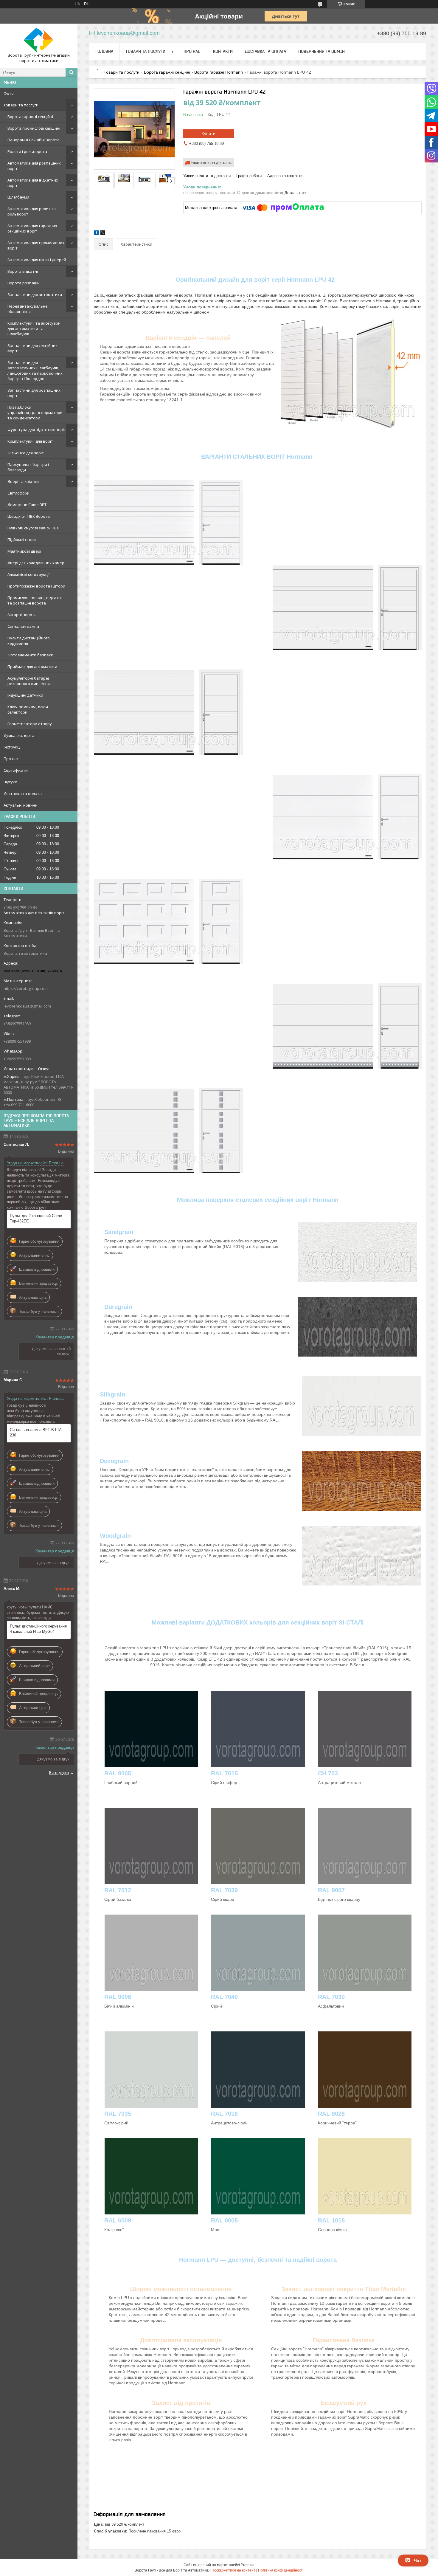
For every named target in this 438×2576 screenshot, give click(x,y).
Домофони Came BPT (27, 505)
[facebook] (96, 234)
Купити (209, 134)
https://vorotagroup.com (26, 988)
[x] (103, 234)
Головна (104, 51)
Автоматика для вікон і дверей (37, 260)
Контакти (223, 51)
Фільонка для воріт (26, 453)
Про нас (11, 759)
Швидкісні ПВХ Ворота (29, 516)
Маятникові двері (24, 551)
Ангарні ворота (22, 615)
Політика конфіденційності (281, 2570)
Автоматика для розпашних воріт (34, 166)
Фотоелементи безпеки (30, 655)
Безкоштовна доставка (212, 163)
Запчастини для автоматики (35, 295)
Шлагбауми (18, 197)
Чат (418, 2560)
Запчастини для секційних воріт (32, 348)
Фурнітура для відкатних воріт (37, 430)
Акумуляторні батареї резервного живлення (29, 681)
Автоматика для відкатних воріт (33, 183)
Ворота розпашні (24, 283)
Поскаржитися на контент (233, 2570)
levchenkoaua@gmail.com (27, 1006)
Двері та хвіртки (23, 481)
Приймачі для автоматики (32, 667)
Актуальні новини (21, 805)
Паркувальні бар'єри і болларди (28, 467)
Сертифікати (16, 770)
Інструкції (13, 747)
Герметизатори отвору (30, 724)
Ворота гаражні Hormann (219, 72)
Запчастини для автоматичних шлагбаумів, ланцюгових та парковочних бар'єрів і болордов (35, 371)
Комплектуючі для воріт (30, 441)
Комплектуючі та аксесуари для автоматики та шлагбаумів (34, 328)
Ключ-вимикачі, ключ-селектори (28, 709)
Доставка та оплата (23, 793)
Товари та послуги (21, 105)
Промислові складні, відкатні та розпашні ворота (35, 600)
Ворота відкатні (23, 271)
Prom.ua (248, 2565)
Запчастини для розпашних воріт (34, 393)
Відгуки (10, 782)
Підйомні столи (22, 540)
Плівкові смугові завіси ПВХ (33, 528)
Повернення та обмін (321, 51)
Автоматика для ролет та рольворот (32, 211)
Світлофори (18, 493)
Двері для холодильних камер (36, 563)
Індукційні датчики (25, 695)
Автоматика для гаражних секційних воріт (32, 228)
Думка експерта (19, 735)
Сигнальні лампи (23, 626)
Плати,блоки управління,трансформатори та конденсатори (35, 413)
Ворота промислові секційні (34, 128)
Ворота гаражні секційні (30, 117)
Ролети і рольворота (27, 151)
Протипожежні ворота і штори (36, 586)
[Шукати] (72, 72)
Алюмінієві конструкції (28, 574)
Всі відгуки (59, 1772)
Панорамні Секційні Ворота (34, 140)
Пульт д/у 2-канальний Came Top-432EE (36, 1218)
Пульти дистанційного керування (29, 641)
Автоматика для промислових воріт (36, 245)
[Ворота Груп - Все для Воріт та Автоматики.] (39, 40)
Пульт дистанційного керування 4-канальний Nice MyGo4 (38, 1629)
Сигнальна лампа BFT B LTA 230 (36, 1432)
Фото (9, 93)
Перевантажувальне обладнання (28, 309)
